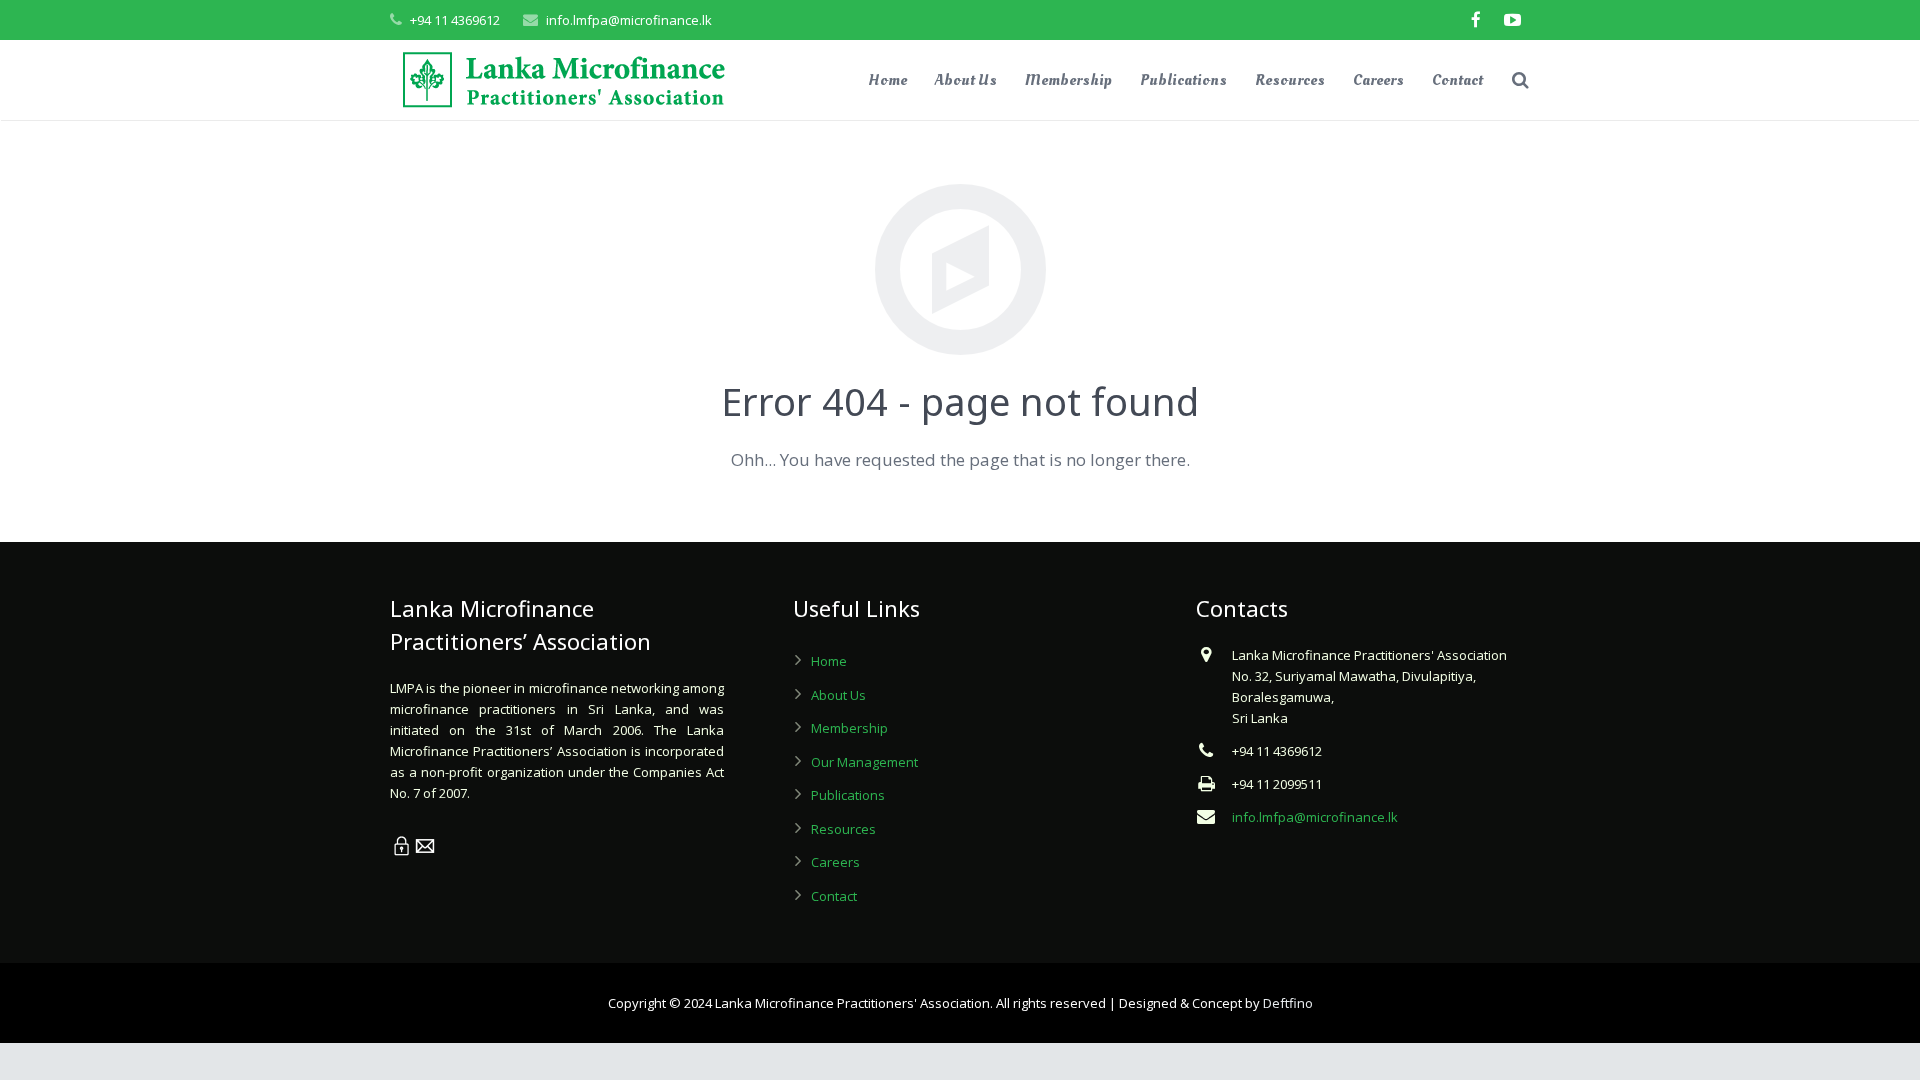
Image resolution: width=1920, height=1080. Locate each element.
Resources (843, 829)
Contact (834, 896)
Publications (848, 795)
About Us (838, 695)
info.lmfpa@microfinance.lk (629, 20)
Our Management (864, 762)
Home (829, 661)
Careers (835, 862)
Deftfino (1288, 1003)
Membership (849, 728)
